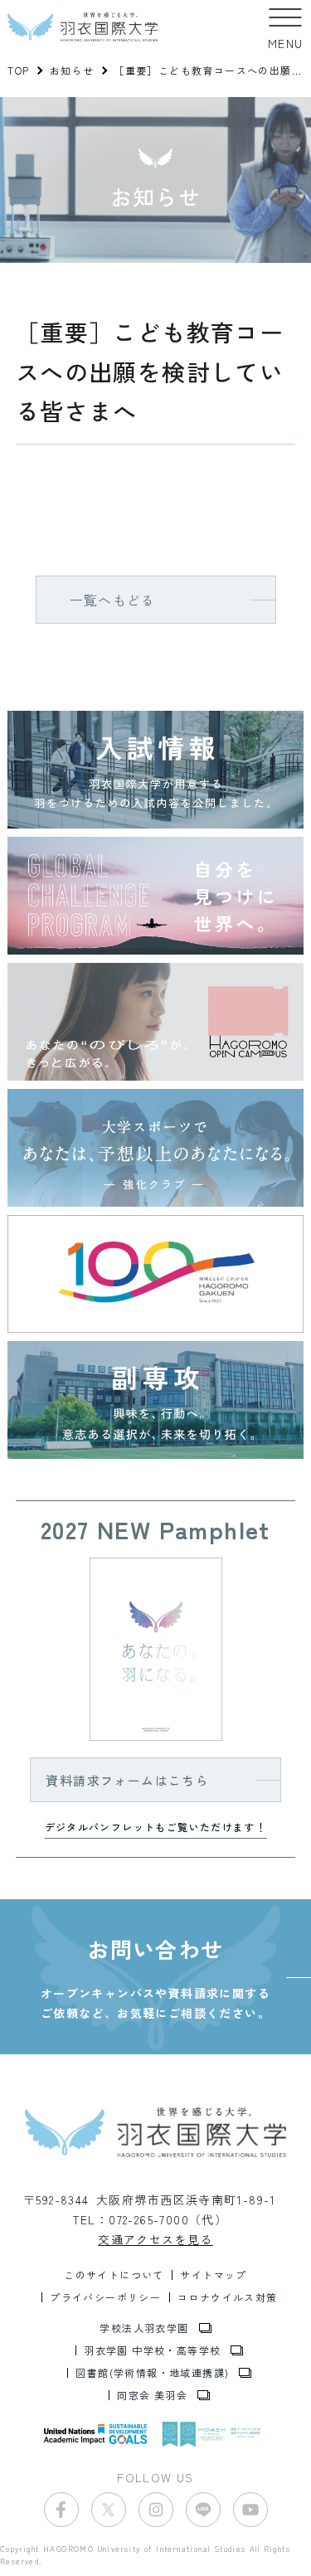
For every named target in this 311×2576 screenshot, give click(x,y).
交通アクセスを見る (155, 2239)
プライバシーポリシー (105, 2297)
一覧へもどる (113, 600)
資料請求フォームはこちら (127, 1780)
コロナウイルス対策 (228, 2297)
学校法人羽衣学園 (144, 2328)
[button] (286, 27)
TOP (18, 70)
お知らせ (72, 70)
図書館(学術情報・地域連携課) (152, 2373)
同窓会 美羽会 (152, 2395)
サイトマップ (213, 2275)
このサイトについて (114, 2275)
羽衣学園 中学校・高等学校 (152, 2350)
